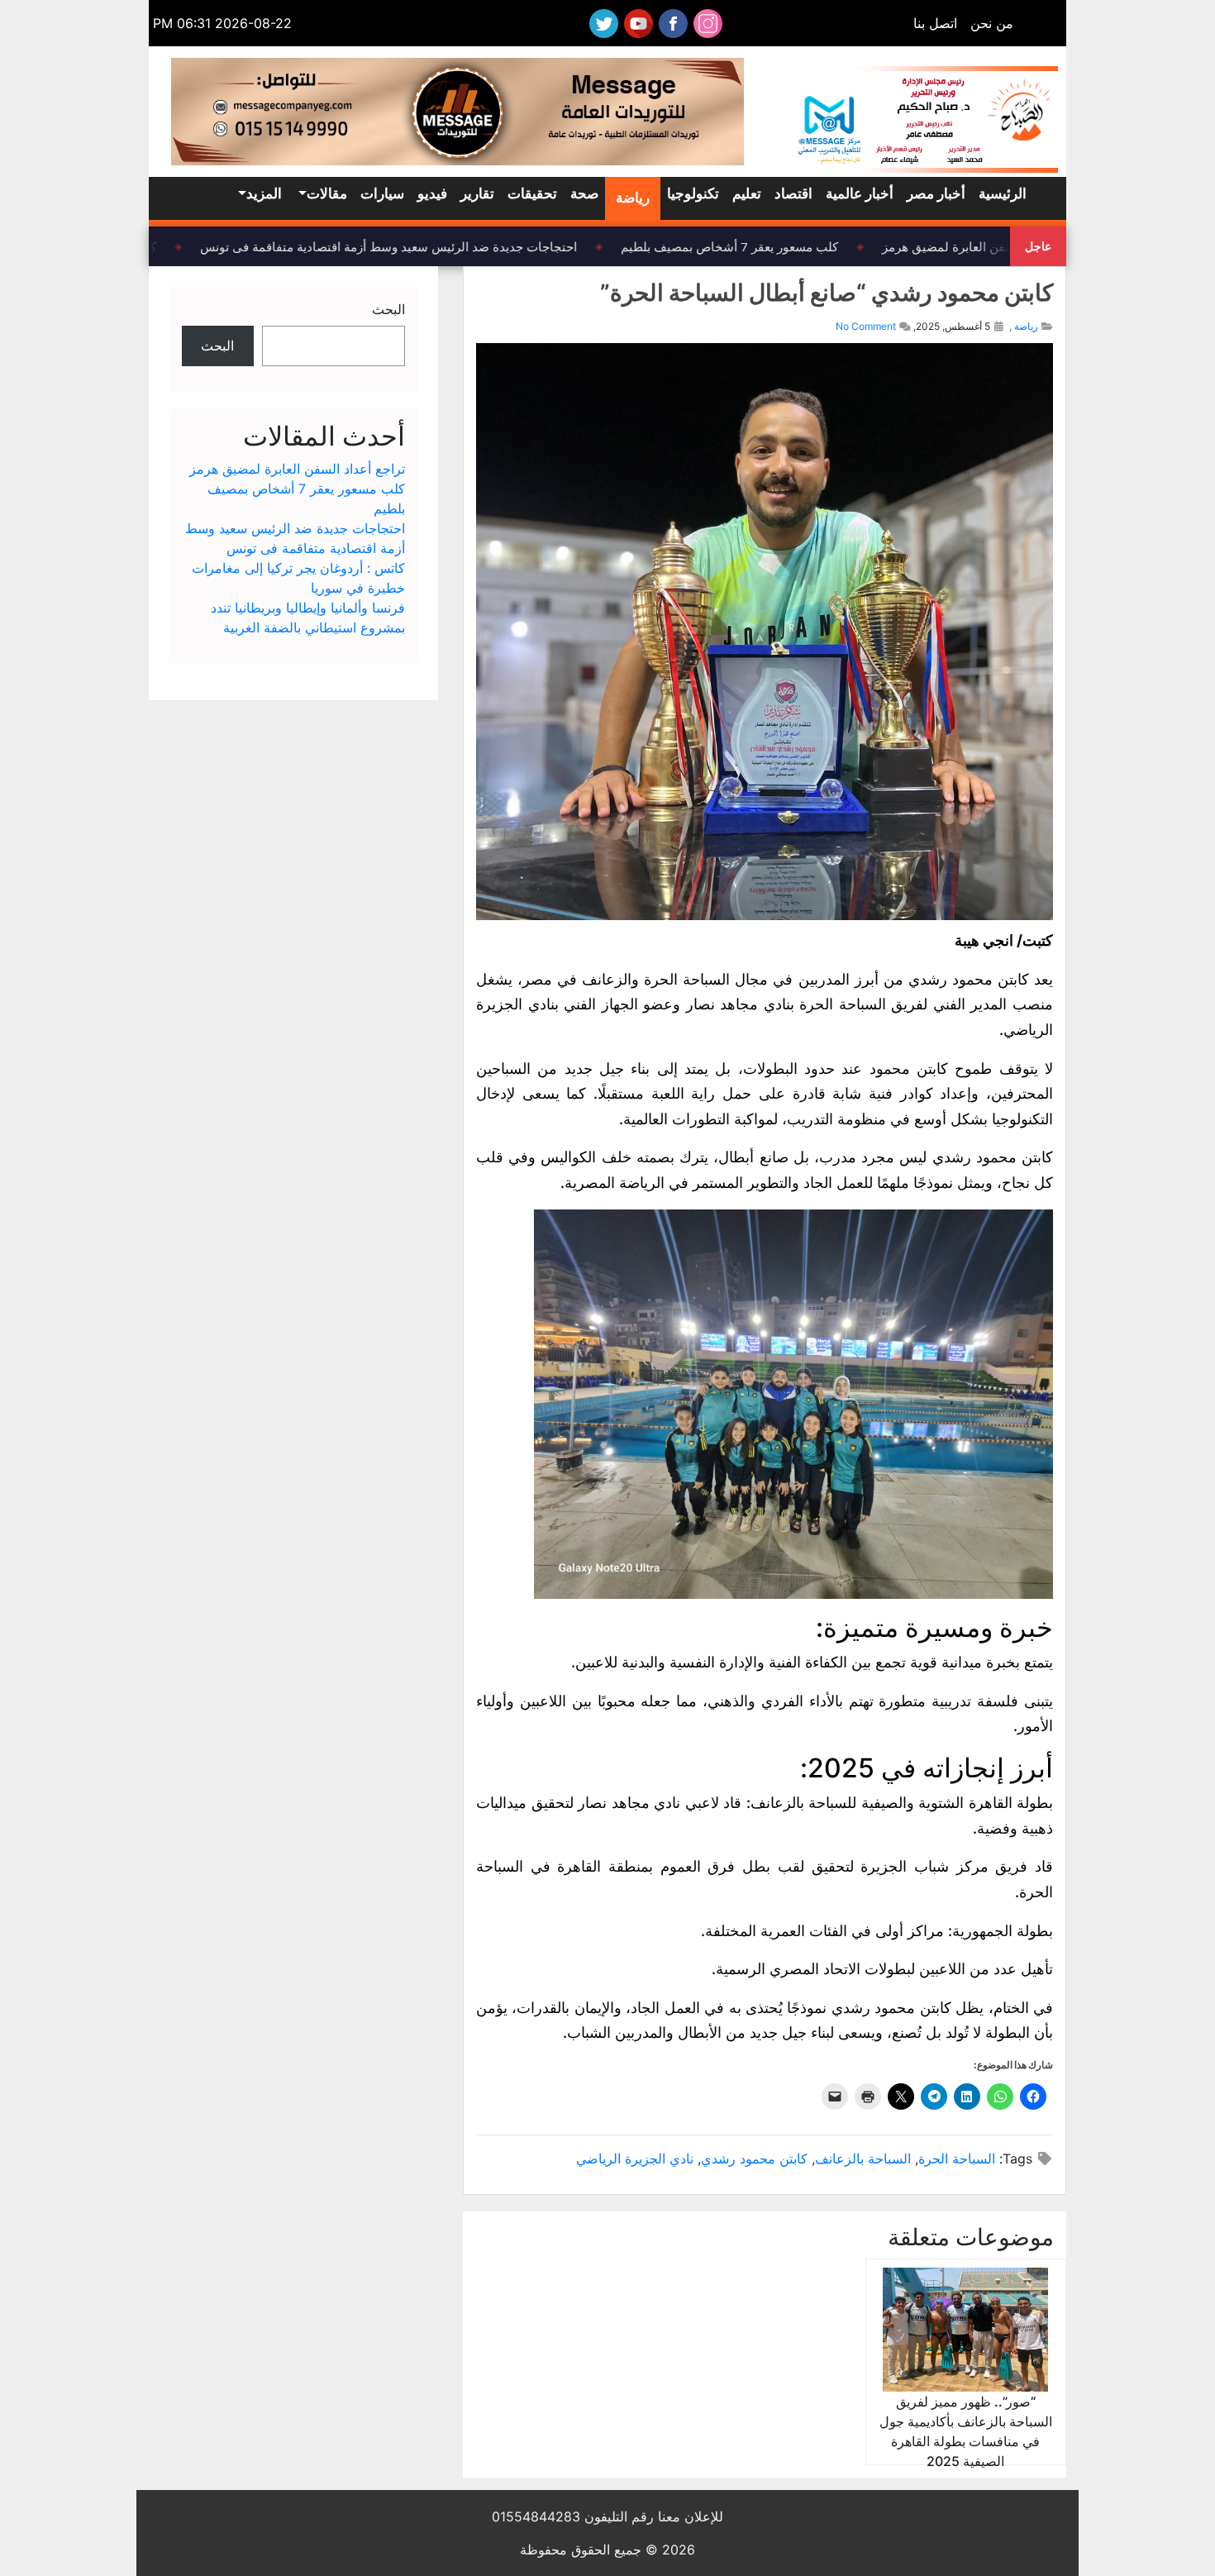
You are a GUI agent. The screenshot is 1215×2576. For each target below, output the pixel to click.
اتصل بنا (935, 23)
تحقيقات (532, 193)
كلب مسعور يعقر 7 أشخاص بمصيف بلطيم (744, 246)
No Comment (866, 326)
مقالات (327, 193)
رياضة (633, 198)
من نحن (992, 23)
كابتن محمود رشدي (754, 2159)
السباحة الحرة (957, 2159)
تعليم (747, 193)
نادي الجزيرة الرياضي (635, 2159)
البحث (388, 309)
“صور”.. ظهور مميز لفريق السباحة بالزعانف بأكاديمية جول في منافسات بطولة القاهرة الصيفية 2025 (966, 2431)
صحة (584, 193)
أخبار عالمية (860, 193)
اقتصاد (793, 193)
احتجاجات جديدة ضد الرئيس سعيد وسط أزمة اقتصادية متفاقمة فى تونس (403, 246)
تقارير (477, 193)
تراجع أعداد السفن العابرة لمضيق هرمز (998, 246)
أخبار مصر (936, 193)
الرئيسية (1003, 193)
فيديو (432, 193)
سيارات (382, 193)
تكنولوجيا (693, 193)
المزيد (264, 193)
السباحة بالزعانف (863, 2159)
